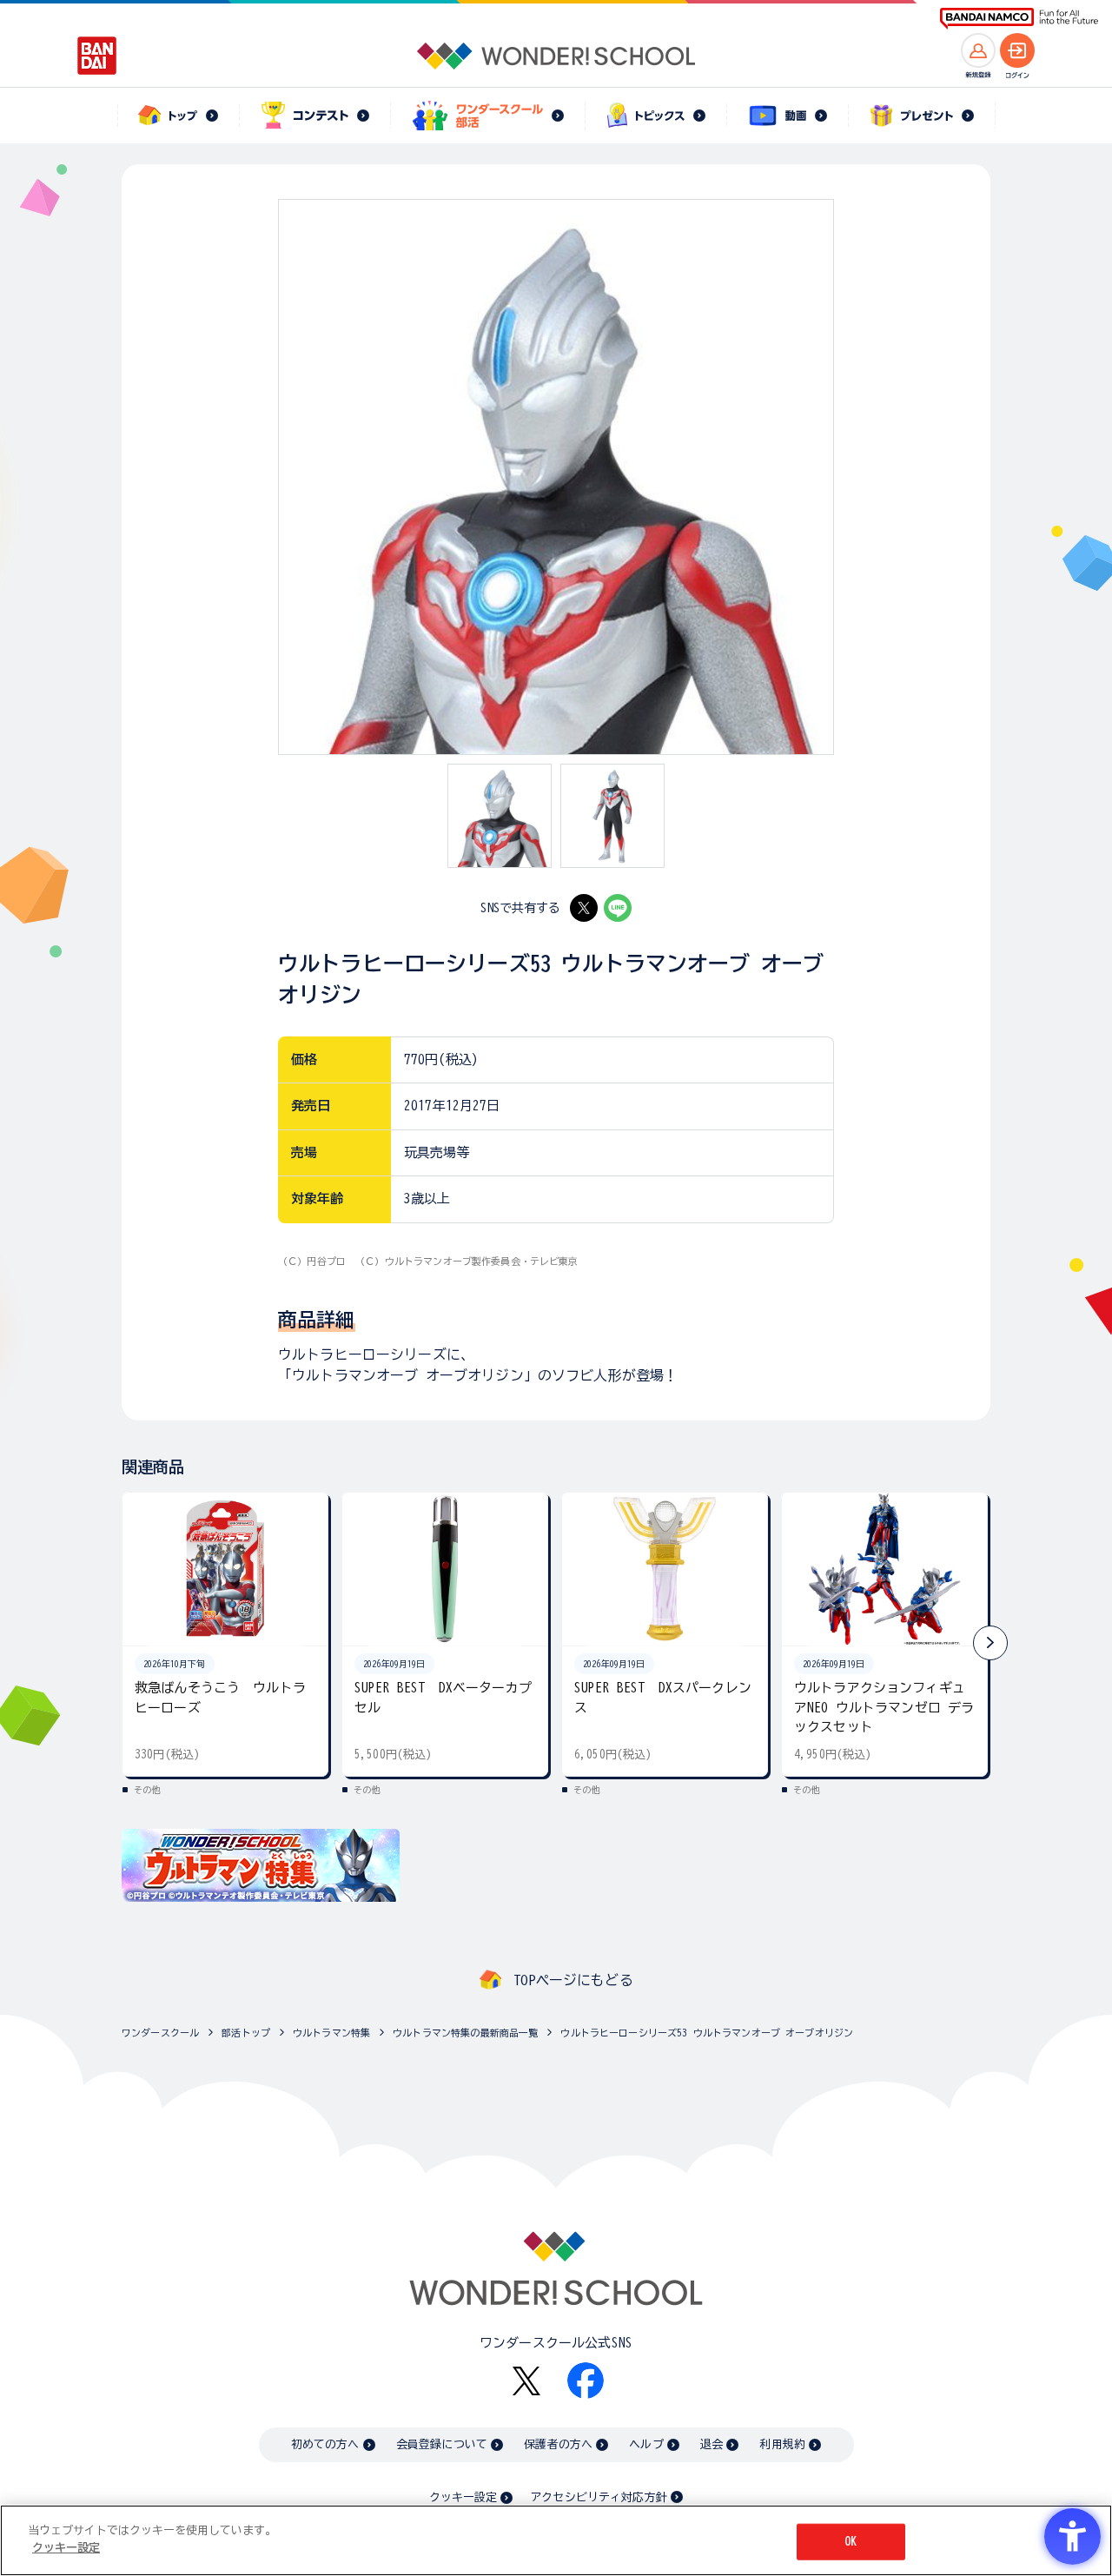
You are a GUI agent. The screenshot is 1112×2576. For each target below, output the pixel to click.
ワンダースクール (160, 2033)
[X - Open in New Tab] (584, 908)
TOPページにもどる (573, 1980)
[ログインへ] (1017, 50)
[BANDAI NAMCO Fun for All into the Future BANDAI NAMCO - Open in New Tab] (1019, 19)
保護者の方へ (558, 2444)
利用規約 (782, 2444)
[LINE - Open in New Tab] (618, 908)
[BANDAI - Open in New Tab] (97, 56)
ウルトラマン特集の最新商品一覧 (465, 2033)
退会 (712, 2444)
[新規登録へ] (978, 50)
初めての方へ (325, 2444)
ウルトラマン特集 (331, 2033)
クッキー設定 (463, 2497)
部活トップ (246, 2033)
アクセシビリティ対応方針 (599, 2497)
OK (851, 2542)
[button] (990, 1643)
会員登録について (442, 2444)
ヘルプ (646, 2444)
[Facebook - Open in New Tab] (586, 2381)
